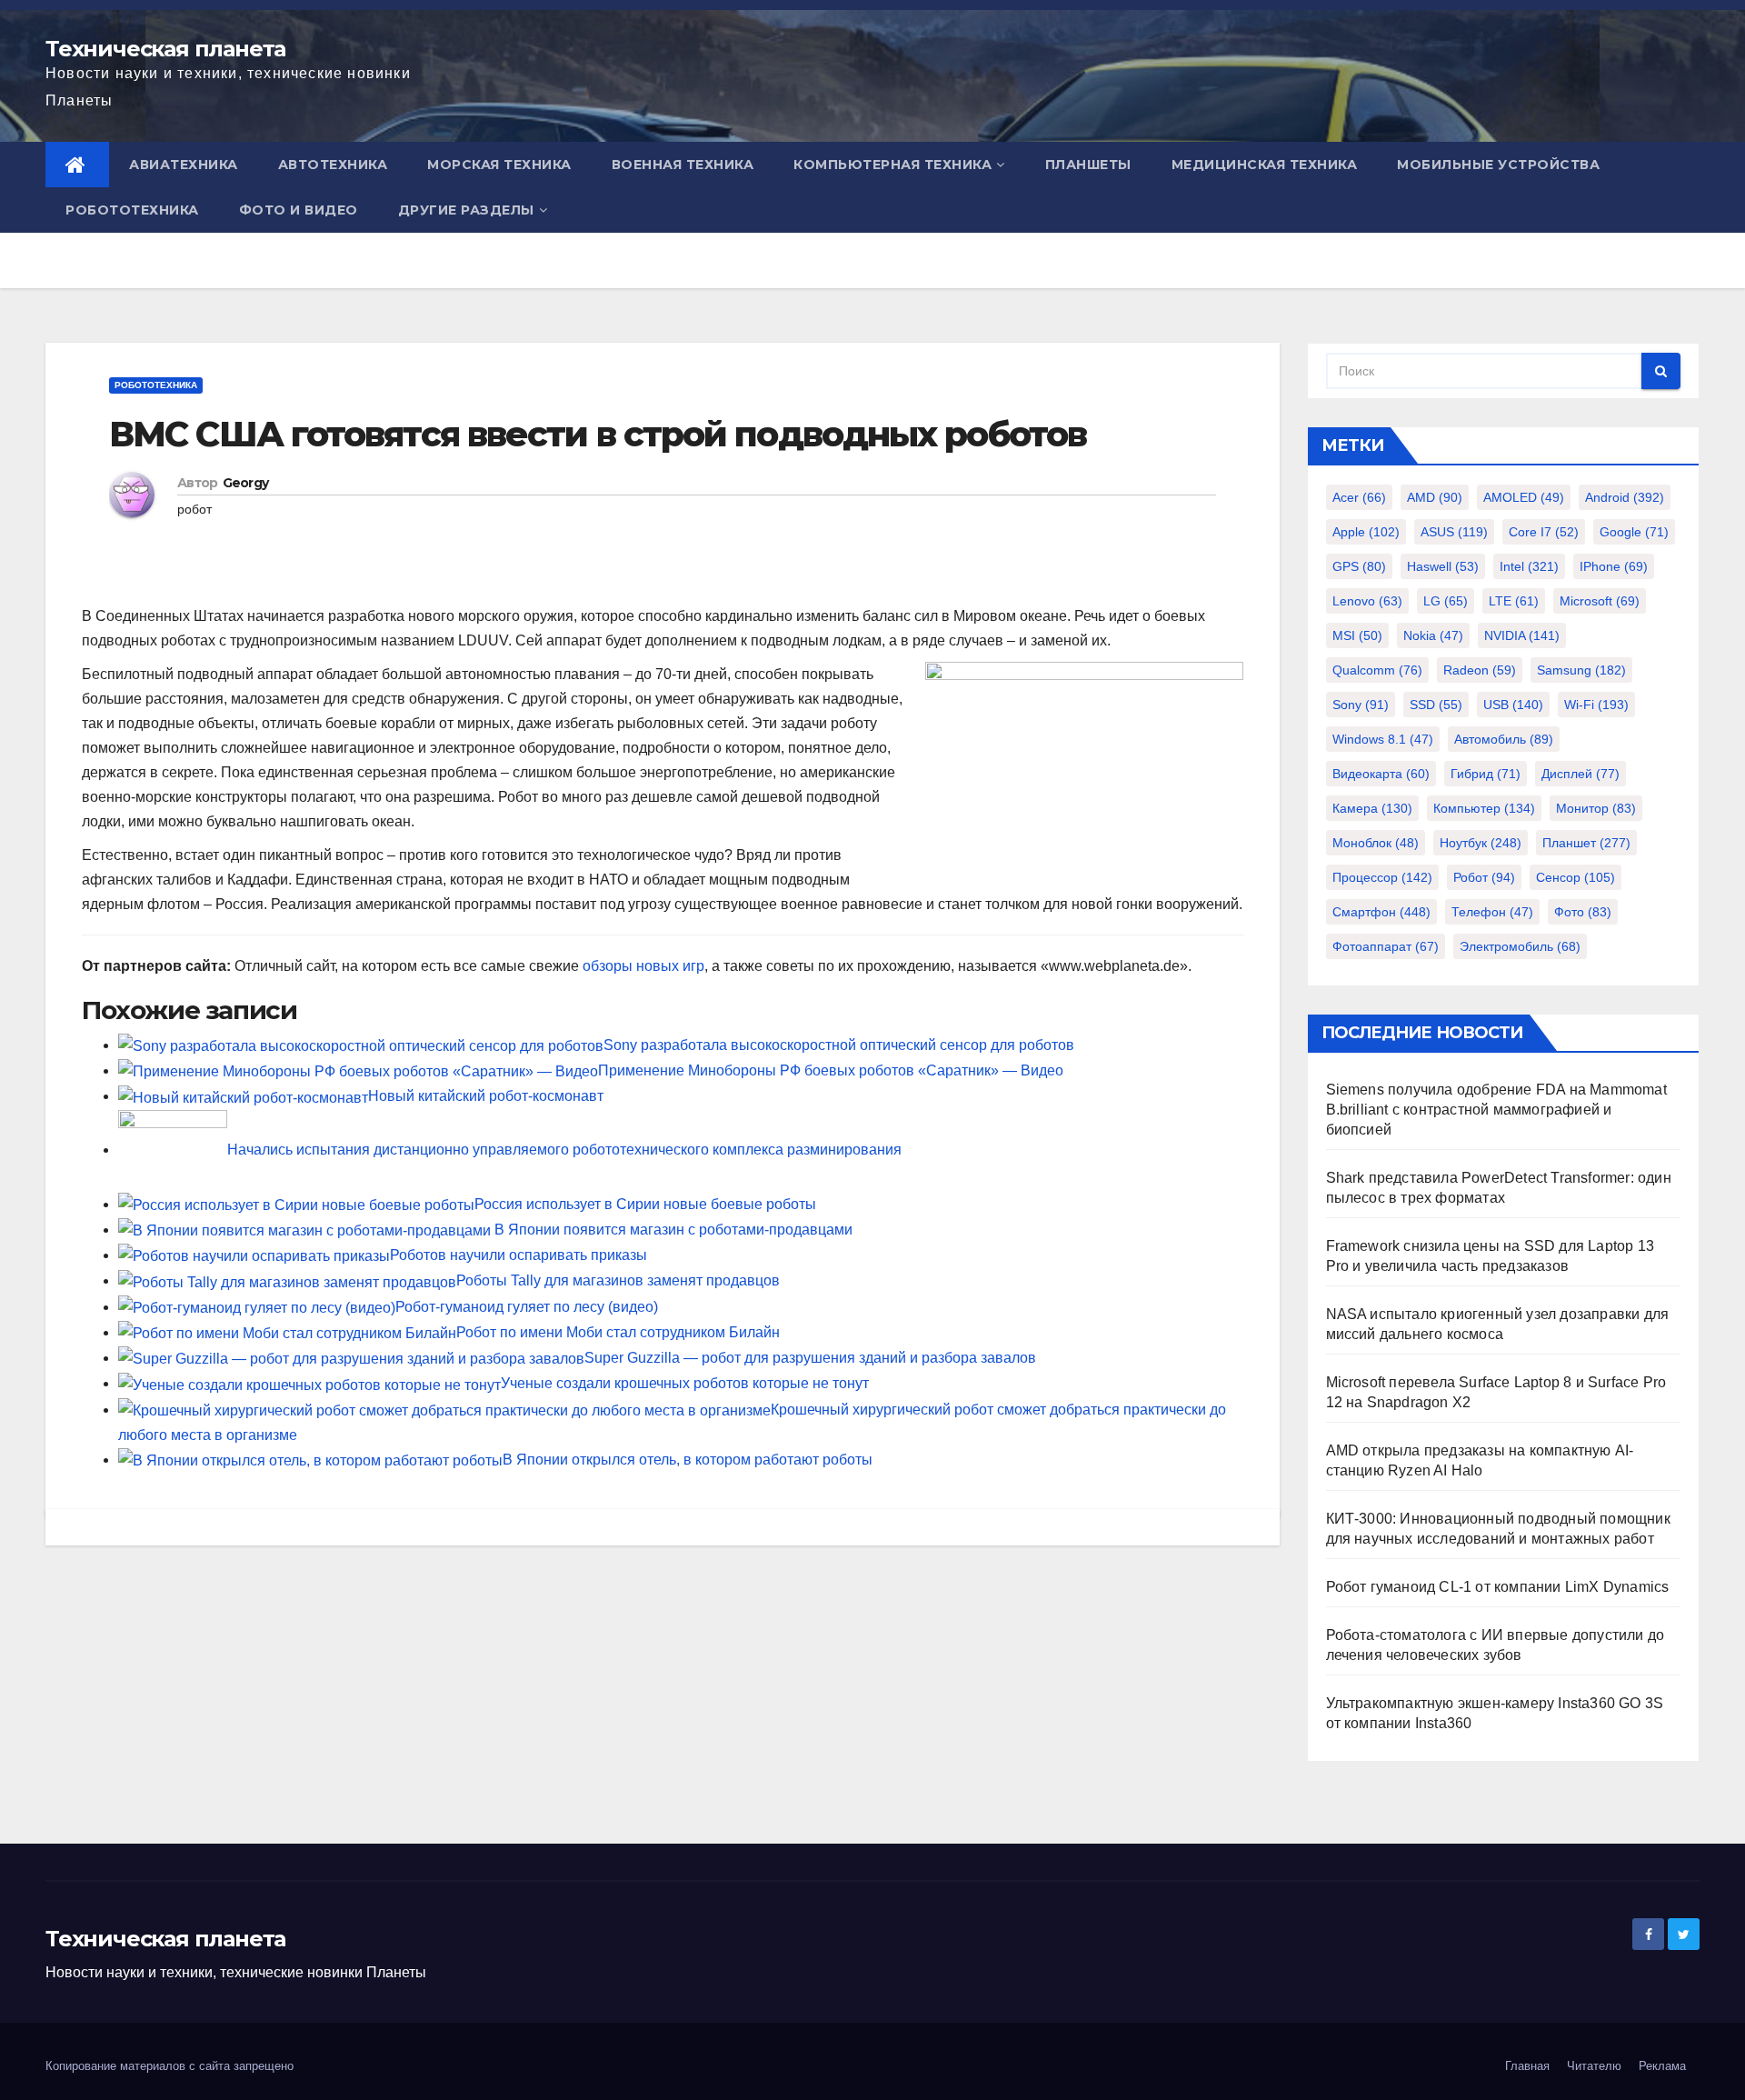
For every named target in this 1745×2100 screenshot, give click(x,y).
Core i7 (1544, 532)
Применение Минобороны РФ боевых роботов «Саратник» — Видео (831, 1070)
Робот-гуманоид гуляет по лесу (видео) (527, 1307)
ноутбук (1481, 843)
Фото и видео (299, 210)
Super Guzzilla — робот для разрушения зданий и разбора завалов (810, 1358)
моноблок (1376, 843)
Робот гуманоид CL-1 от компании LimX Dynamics (1498, 1587)
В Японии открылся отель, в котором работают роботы (688, 1460)
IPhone (1614, 566)
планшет (1586, 843)
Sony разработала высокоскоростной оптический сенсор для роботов (839, 1045)
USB (1513, 705)
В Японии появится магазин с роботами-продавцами (675, 1230)
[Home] (77, 165)
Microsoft (1600, 601)
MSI (1357, 635)
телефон (1492, 912)
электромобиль (1520, 946)
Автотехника (333, 165)
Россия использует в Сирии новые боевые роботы (645, 1204)
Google (1634, 532)
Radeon (1480, 670)
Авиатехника (184, 165)
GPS (1359, 566)
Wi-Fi (1596, 705)
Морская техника (499, 165)
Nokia (1433, 635)
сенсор (1575, 877)
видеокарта (1381, 774)
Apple (1366, 532)
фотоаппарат (1386, 946)
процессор (1382, 877)
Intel (1529, 566)
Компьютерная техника (892, 165)
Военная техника (683, 165)
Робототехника (132, 210)
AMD (1435, 497)
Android (1625, 497)
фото (1583, 912)
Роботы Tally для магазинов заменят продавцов (618, 1280)
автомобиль (1504, 739)
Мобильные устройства (1498, 165)
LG (1446, 601)
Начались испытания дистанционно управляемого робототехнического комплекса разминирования (564, 1150)
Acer (1359, 497)
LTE (1514, 601)
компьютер (1484, 808)
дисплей (1580, 774)
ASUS (1454, 532)
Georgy (246, 483)
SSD (1436, 705)
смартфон (1381, 912)
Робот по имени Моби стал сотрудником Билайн (618, 1332)
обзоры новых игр (643, 966)
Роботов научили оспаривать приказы (519, 1255)
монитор (1596, 808)
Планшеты (1088, 165)
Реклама (1662, 2066)
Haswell (1443, 566)
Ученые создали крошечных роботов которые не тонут (685, 1383)
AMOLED (1524, 497)
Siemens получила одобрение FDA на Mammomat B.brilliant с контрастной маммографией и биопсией (1496, 1110)
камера (1372, 808)
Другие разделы (466, 210)
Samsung (1581, 670)
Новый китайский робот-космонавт (486, 1096)
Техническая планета (165, 49)
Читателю (1594, 2066)
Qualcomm (1377, 670)
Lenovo (1367, 601)
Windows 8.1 (1383, 739)
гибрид (1486, 774)
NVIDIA (1522, 635)
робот (194, 509)
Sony (1361, 705)
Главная (1527, 2066)
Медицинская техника (1265, 165)
